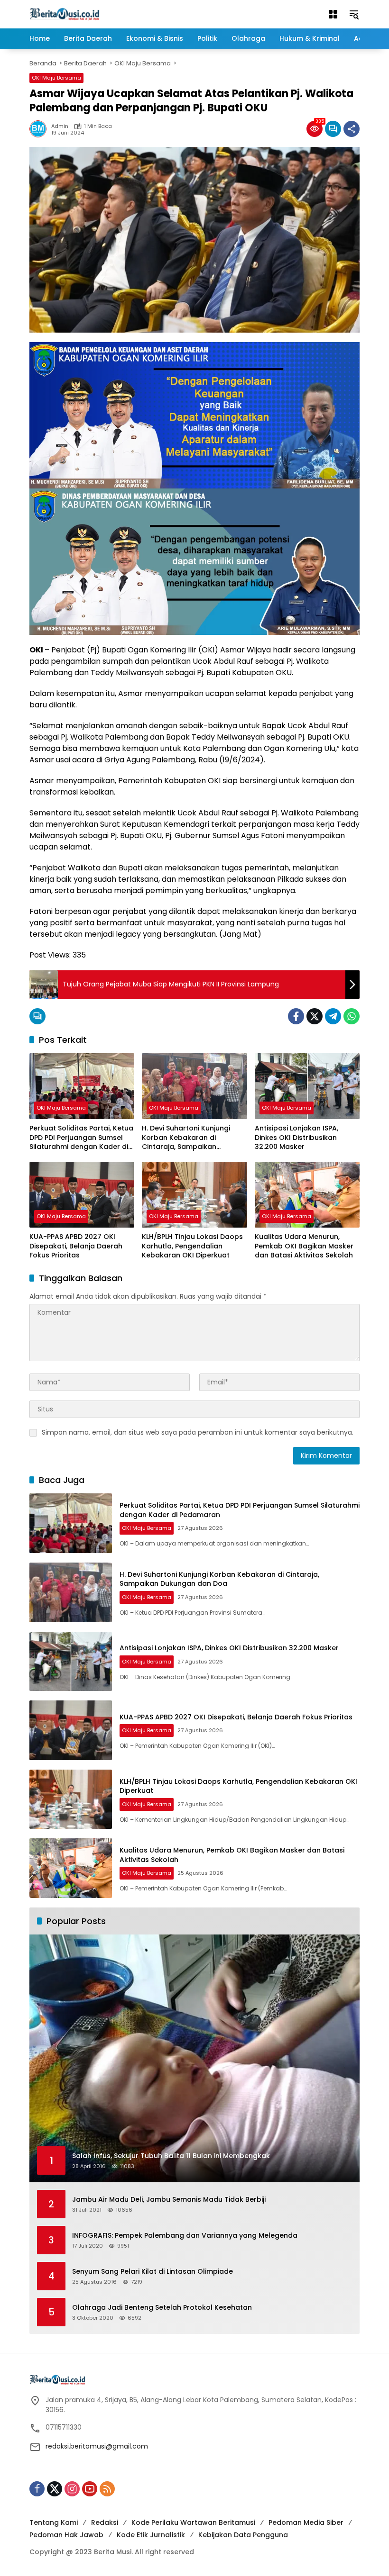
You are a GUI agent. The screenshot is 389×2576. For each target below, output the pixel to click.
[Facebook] (296, 1016)
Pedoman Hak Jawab (66, 2535)
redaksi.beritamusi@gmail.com (97, 2446)
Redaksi (105, 2522)
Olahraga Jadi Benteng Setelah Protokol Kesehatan (162, 2308)
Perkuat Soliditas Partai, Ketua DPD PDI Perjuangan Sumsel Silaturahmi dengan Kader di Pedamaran (81, 1138)
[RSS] (107, 2489)
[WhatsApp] (352, 1016)
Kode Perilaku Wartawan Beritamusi (193, 2522)
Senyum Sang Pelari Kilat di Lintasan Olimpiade (153, 2272)
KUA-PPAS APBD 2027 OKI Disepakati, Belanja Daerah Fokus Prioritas (76, 1246)
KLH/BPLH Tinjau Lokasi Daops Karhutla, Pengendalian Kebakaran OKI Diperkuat (192, 1246)
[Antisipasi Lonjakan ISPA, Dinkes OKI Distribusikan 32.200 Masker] (307, 1086)
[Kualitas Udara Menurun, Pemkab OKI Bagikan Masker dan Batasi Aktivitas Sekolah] (307, 1195)
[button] (354, 14)
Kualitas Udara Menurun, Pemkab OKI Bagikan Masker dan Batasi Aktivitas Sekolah (304, 1246)
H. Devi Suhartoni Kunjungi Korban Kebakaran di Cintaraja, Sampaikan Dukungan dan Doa (186, 1138)
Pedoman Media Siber (306, 2522)
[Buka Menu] (333, 14)
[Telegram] (333, 1016)
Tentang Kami (54, 2522)
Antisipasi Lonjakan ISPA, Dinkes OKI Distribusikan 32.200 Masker (296, 1138)
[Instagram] (72, 2489)
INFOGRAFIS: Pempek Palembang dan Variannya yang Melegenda (185, 2236)
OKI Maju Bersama (56, 78)
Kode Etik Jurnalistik (151, 2535)
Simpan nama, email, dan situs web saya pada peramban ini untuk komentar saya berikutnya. (198, 1432)
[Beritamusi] (65, 14)
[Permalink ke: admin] (40, 129)
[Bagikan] (352, 129)
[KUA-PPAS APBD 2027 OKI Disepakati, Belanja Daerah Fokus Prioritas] (82, 1195)
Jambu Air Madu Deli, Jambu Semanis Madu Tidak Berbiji (169, 2200)
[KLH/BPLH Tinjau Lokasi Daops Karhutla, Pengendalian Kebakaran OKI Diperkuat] (194, 1195)
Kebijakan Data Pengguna (243, 2535)
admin (60, 126)
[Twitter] (315, 1016)
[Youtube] (90, 2489)
